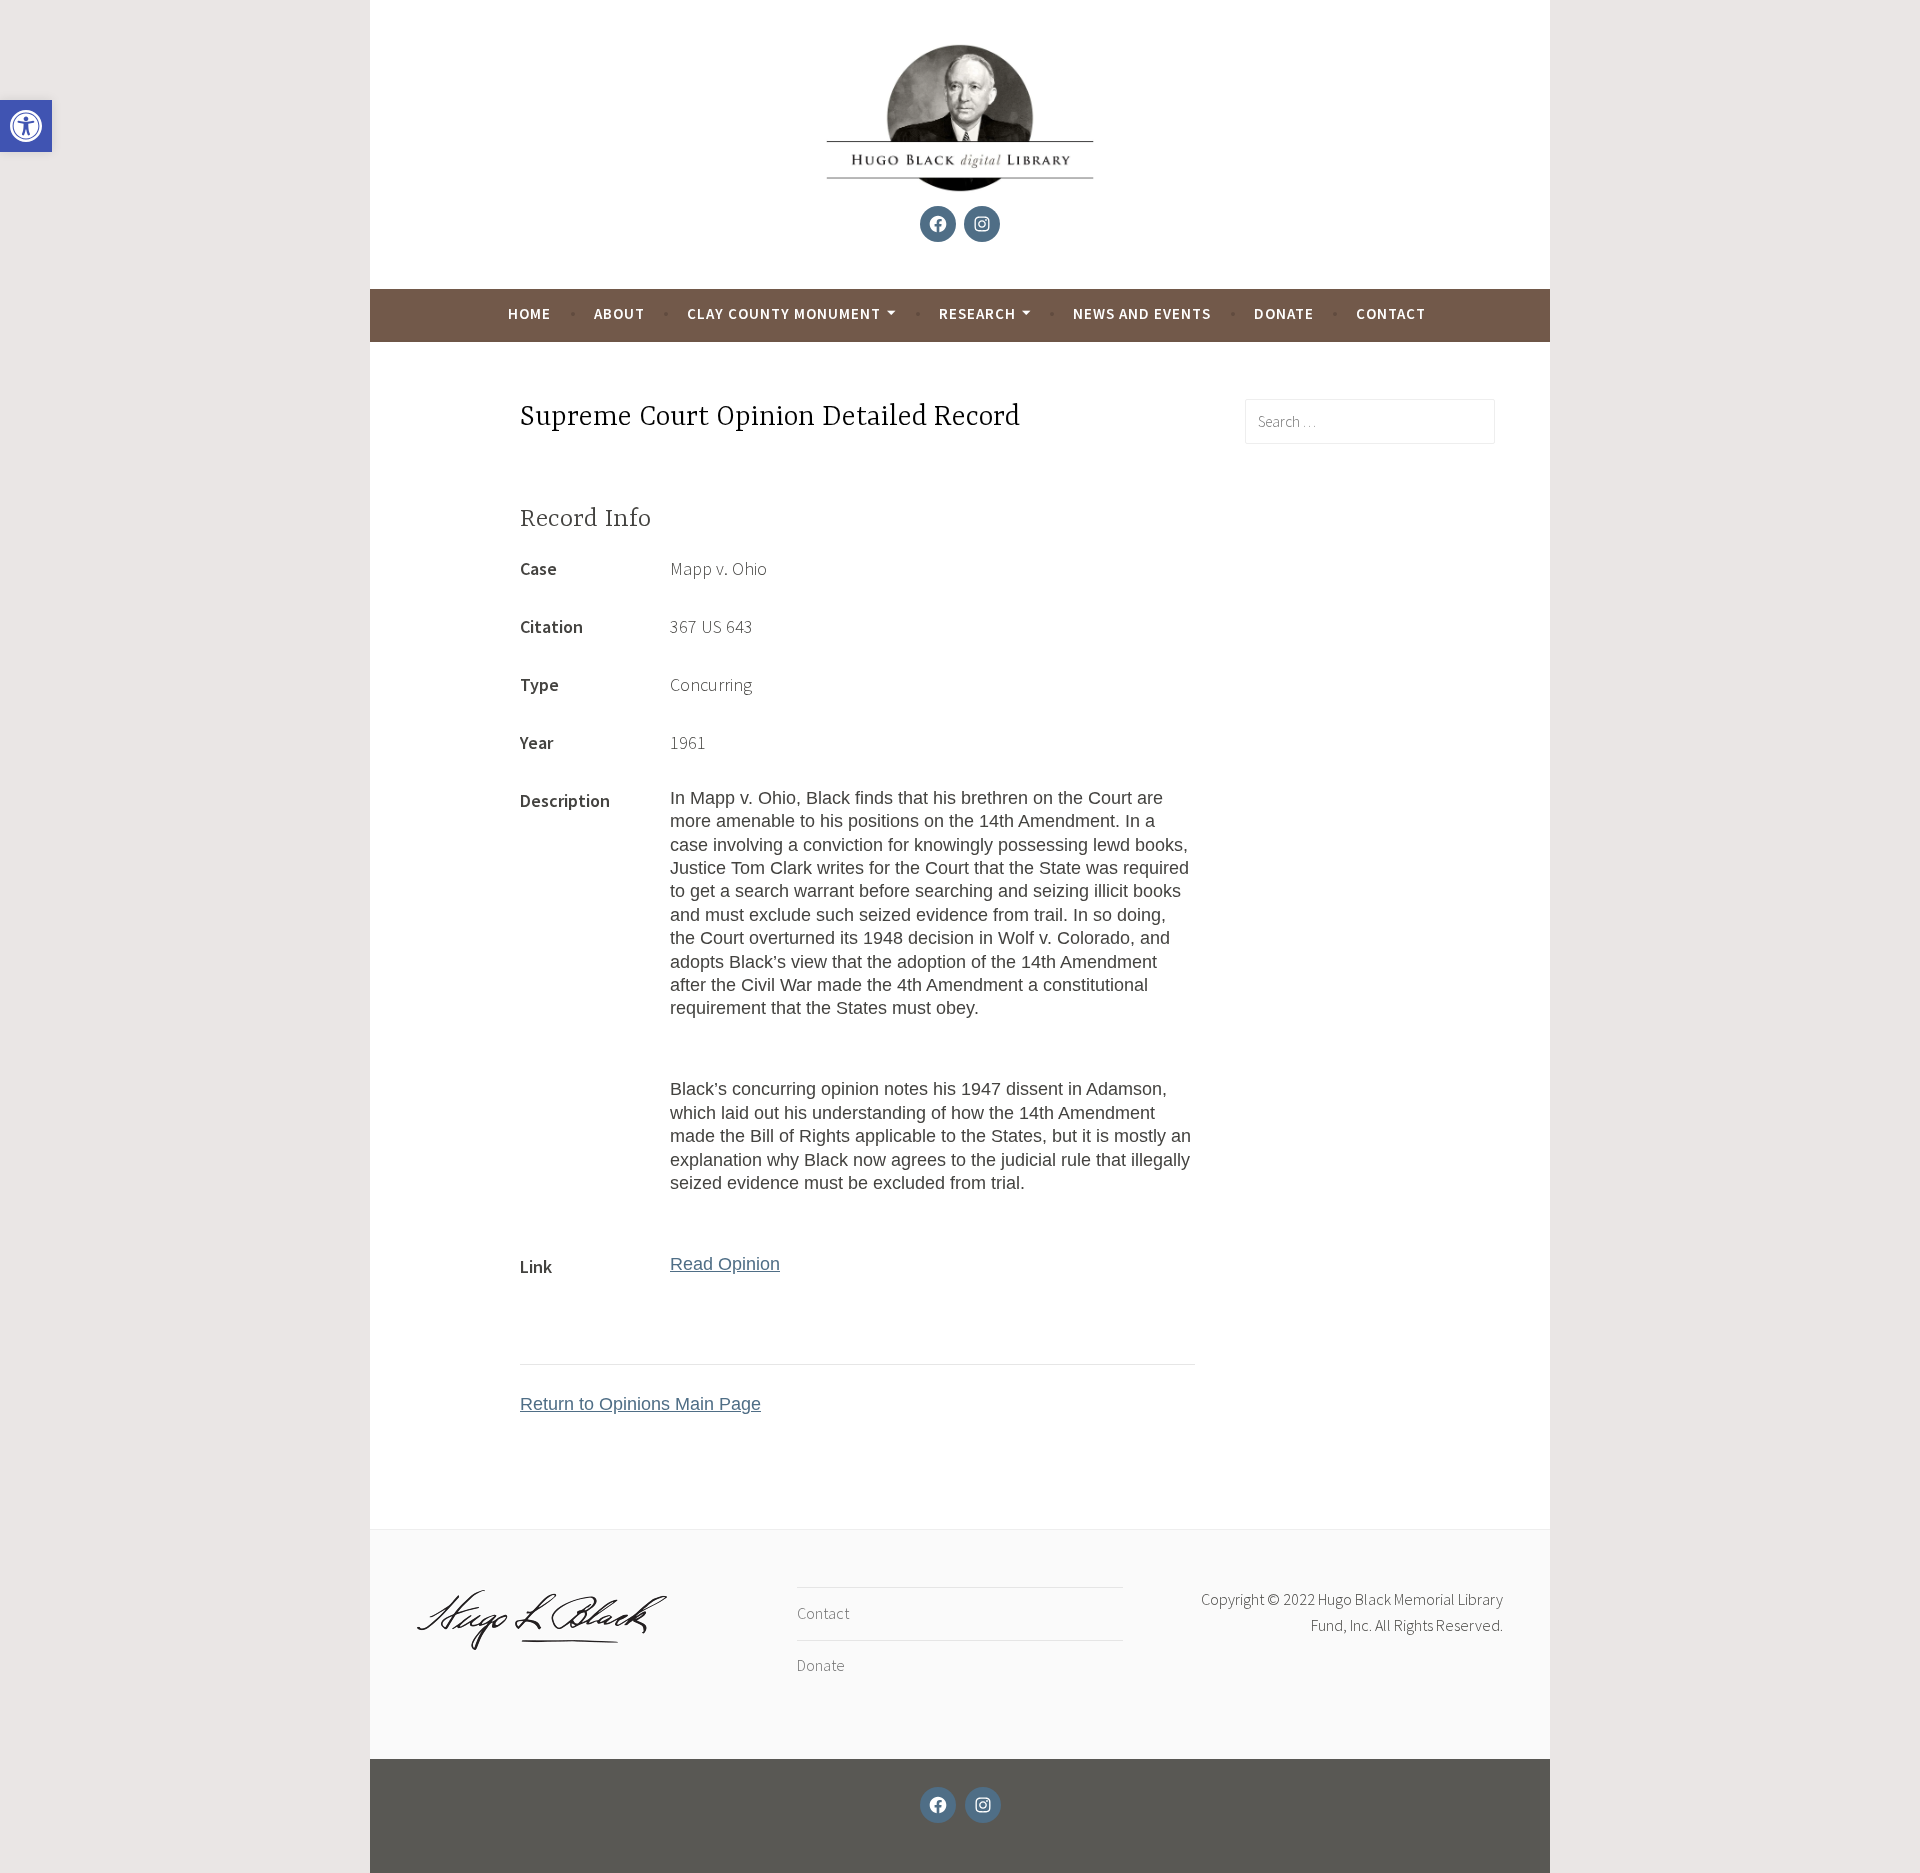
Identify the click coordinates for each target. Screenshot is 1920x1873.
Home (529, 313)
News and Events (1142, 313)
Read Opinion (725, 1264)
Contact (1391, 313)
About (619, 313)
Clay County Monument (784, 313)
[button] (26, 126)
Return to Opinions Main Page (640, 1404)
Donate (1284, 313)
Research (977, 313)
